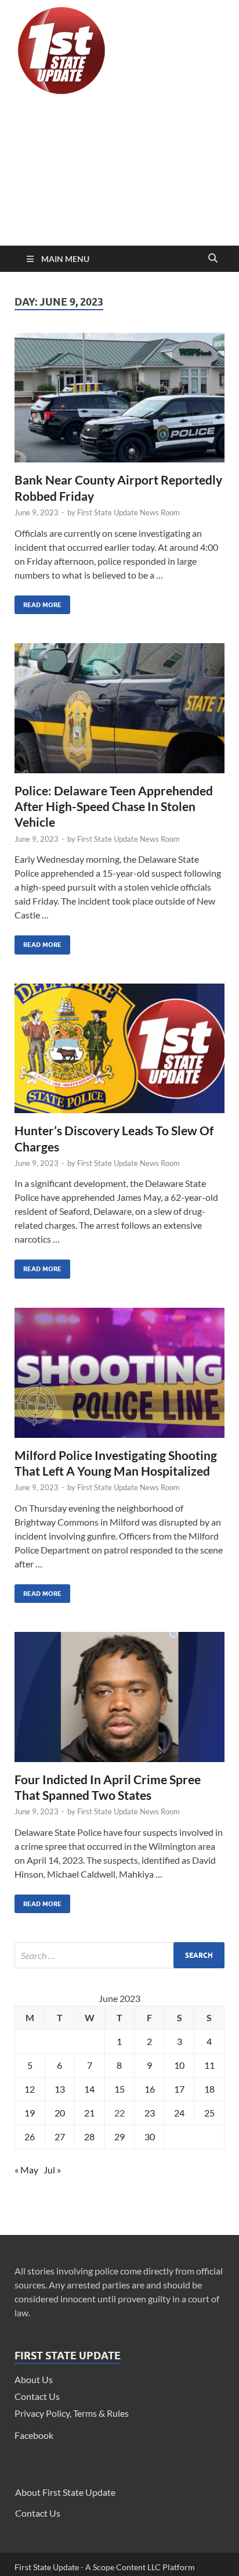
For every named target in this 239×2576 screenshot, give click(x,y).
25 (209, 2113)
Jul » (52, 2170)
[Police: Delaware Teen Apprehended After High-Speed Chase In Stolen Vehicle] (119, 713)
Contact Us (37, 2396)
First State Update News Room (128, 512)
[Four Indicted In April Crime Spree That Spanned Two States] (119, 1702)
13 (60, 2089)
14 (89, 2089)
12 (30, 2089)
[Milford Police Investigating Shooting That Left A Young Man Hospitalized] (119, 1377)
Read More (38, 602)
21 (89, 2113)
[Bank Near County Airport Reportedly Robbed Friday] (119, 403)
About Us (34, 2379)
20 (60, 2113)
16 (150, 2089)
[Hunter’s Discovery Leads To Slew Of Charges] (119, 1053)
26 (30, 2136)
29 (119, 2136)
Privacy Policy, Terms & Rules (72, 2413)
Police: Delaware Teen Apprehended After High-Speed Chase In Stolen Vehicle (114, 806)
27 (60, 2136)
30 (150, 2136)
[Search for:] (119, 1955)
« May (26, 2170)
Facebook (34, 2435)
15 (119, 2089)
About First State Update (65, 2492)
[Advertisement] (119, 173)
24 (179, 2113)
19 (30, 2113)
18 (209, 2089)
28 (89, 2136)
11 (209, 2065)
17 (179, 2089)
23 (150, 2113)
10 (179, 2065)
